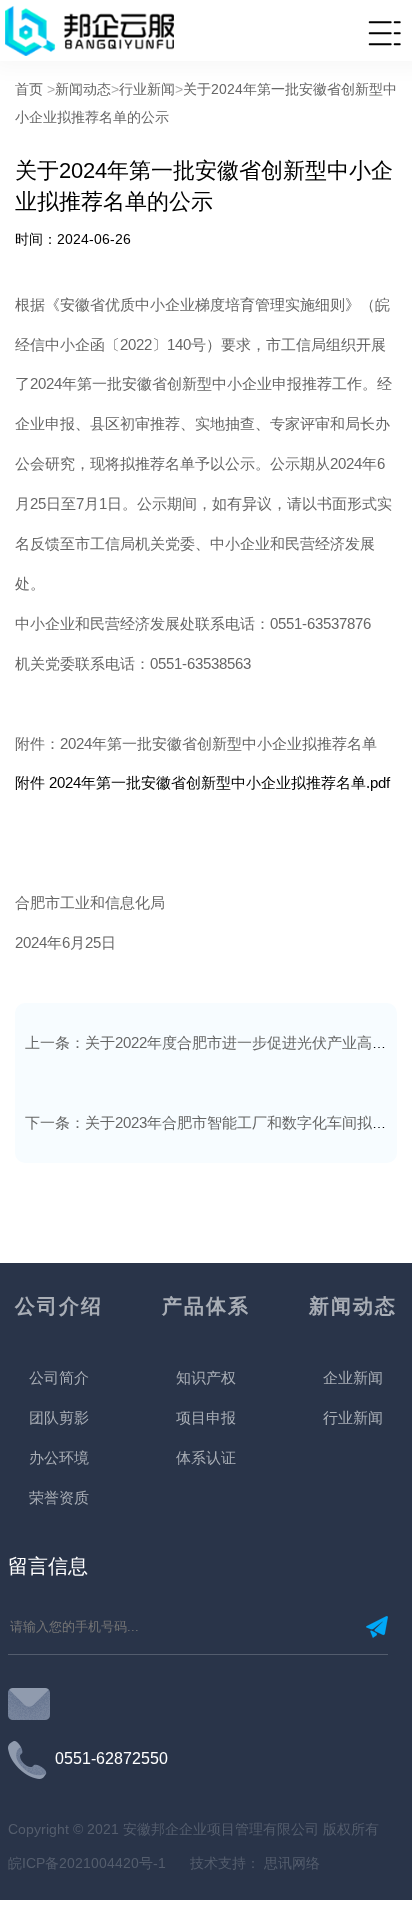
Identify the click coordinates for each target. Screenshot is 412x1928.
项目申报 (206, 1417)
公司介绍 (59, 1306)
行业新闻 (147, 89)
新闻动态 (83, 89)
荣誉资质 (59, 1497)
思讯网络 (290, 1863)
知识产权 (206, 1377)
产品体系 (206, 1306)
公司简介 (59, 1377)
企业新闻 (353, 1377)
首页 (29, 89)
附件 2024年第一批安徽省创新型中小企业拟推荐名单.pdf (202, 782)
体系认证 (206, 1457)
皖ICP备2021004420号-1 (89, 1863)
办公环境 (59, 1457)
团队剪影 (59, 1417)
